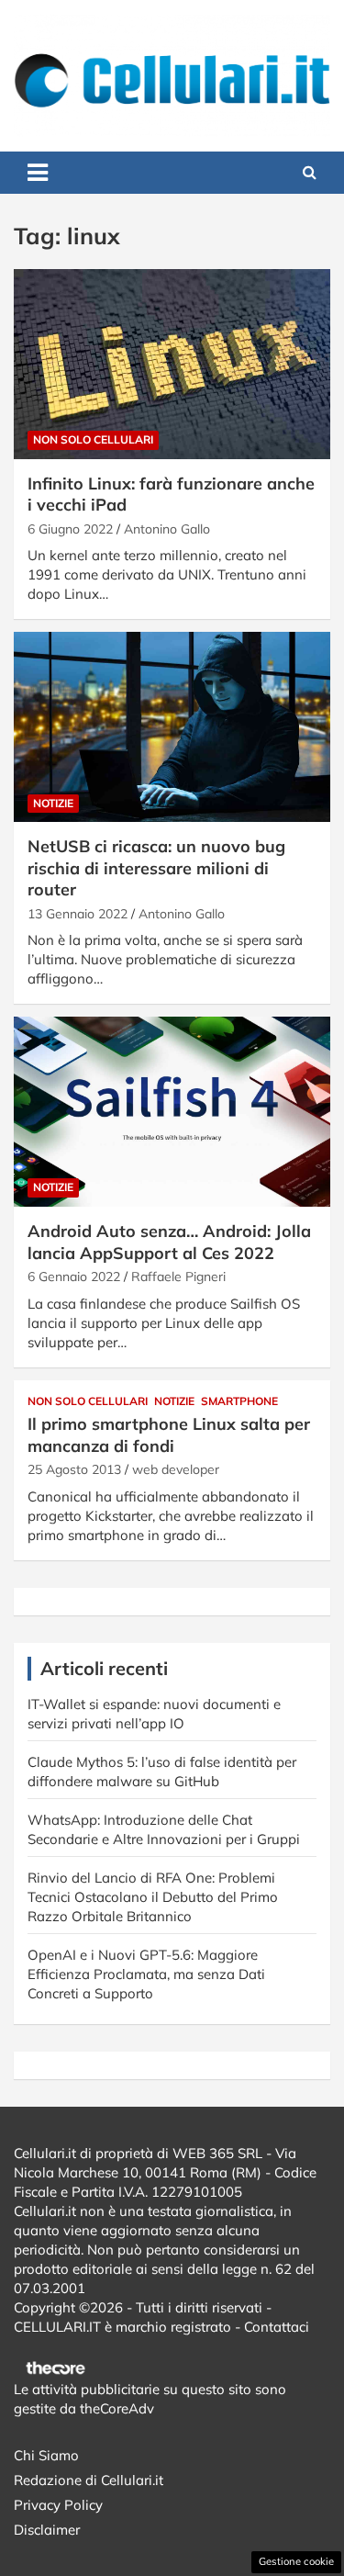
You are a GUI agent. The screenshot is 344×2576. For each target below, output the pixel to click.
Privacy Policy (58, 2505)
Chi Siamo (46, 2455)
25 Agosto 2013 (74, 1469)
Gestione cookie (296, 2561)
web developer (176, 1469)
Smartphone (239, 1401)
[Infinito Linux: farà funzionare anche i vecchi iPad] (172, 364)
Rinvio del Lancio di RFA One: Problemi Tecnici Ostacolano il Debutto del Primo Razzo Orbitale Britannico (153, 1897)
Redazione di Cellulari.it (89, 2480)
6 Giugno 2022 (70, 529)
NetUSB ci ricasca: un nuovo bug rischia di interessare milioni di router (156, 868)
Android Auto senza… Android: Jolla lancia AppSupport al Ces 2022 (169, 1242)
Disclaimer (47, 2530)
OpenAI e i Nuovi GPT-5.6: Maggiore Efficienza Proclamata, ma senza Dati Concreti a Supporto (146, 1974)
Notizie (53, 803)
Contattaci (277, 2327)
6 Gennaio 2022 (74, 1277)
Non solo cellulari (93, 439)
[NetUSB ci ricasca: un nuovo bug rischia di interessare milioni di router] (172, 727)
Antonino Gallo (167, 529)
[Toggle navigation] (38, 173)
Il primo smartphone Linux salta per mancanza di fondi (169, 1434)
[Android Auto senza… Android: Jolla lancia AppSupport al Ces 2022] (172, 1112)
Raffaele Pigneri (178, 1277)
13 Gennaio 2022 (78, 914)
